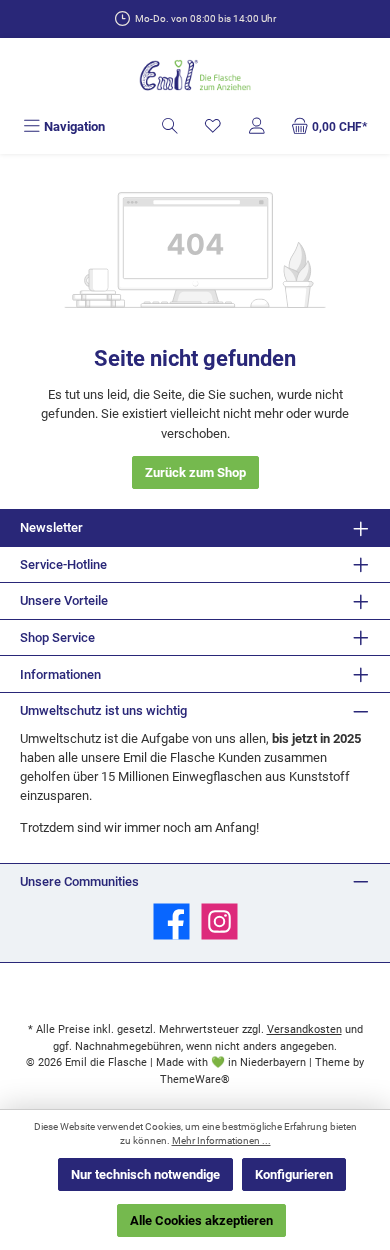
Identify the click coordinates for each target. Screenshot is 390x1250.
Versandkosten (304, 1029)
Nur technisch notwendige (145, 1174)
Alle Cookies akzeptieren (201, 1220)
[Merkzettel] (213, 126)
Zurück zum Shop (195, 472)
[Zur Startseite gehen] (195, 76)
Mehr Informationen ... (221, 1140)
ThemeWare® (195, 1079)
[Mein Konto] (257, 126)
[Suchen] (170, 126)
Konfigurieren (294, 1174)
